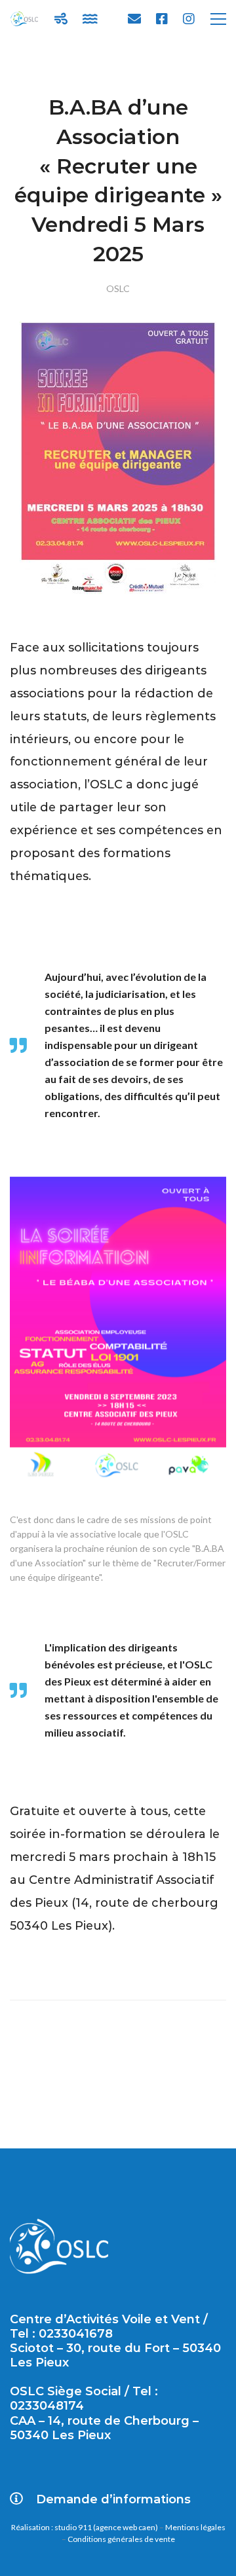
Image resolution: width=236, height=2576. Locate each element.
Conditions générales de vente (121, 2539)
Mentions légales (195, 2527)
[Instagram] (189, 19)
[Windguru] (61, 19)
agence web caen (126, 2527)
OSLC (118, 288)
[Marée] (90, 19)
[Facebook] (162, 19)
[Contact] (134, 19)
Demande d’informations (113, 2499)
